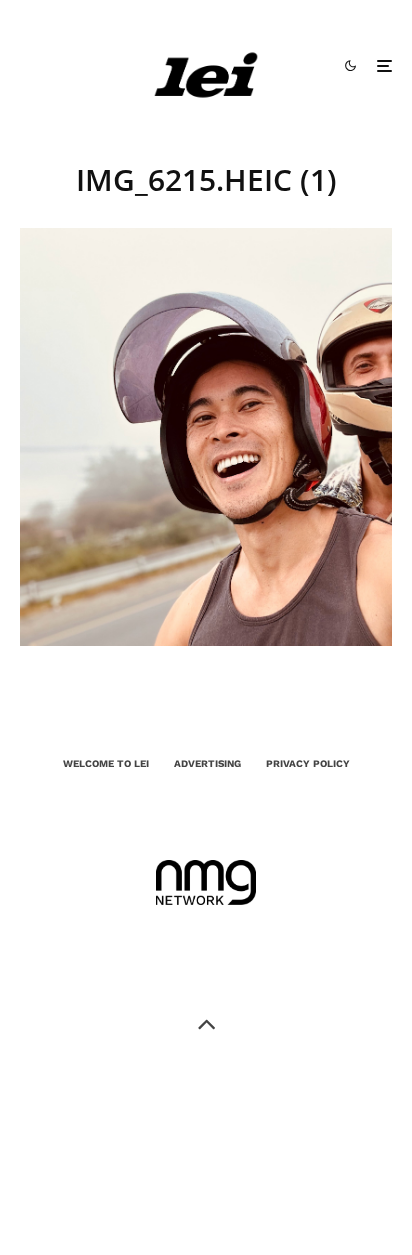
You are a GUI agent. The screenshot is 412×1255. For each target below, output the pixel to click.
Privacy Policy (308, 763)
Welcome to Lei (106, 763)
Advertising (207, 763)
